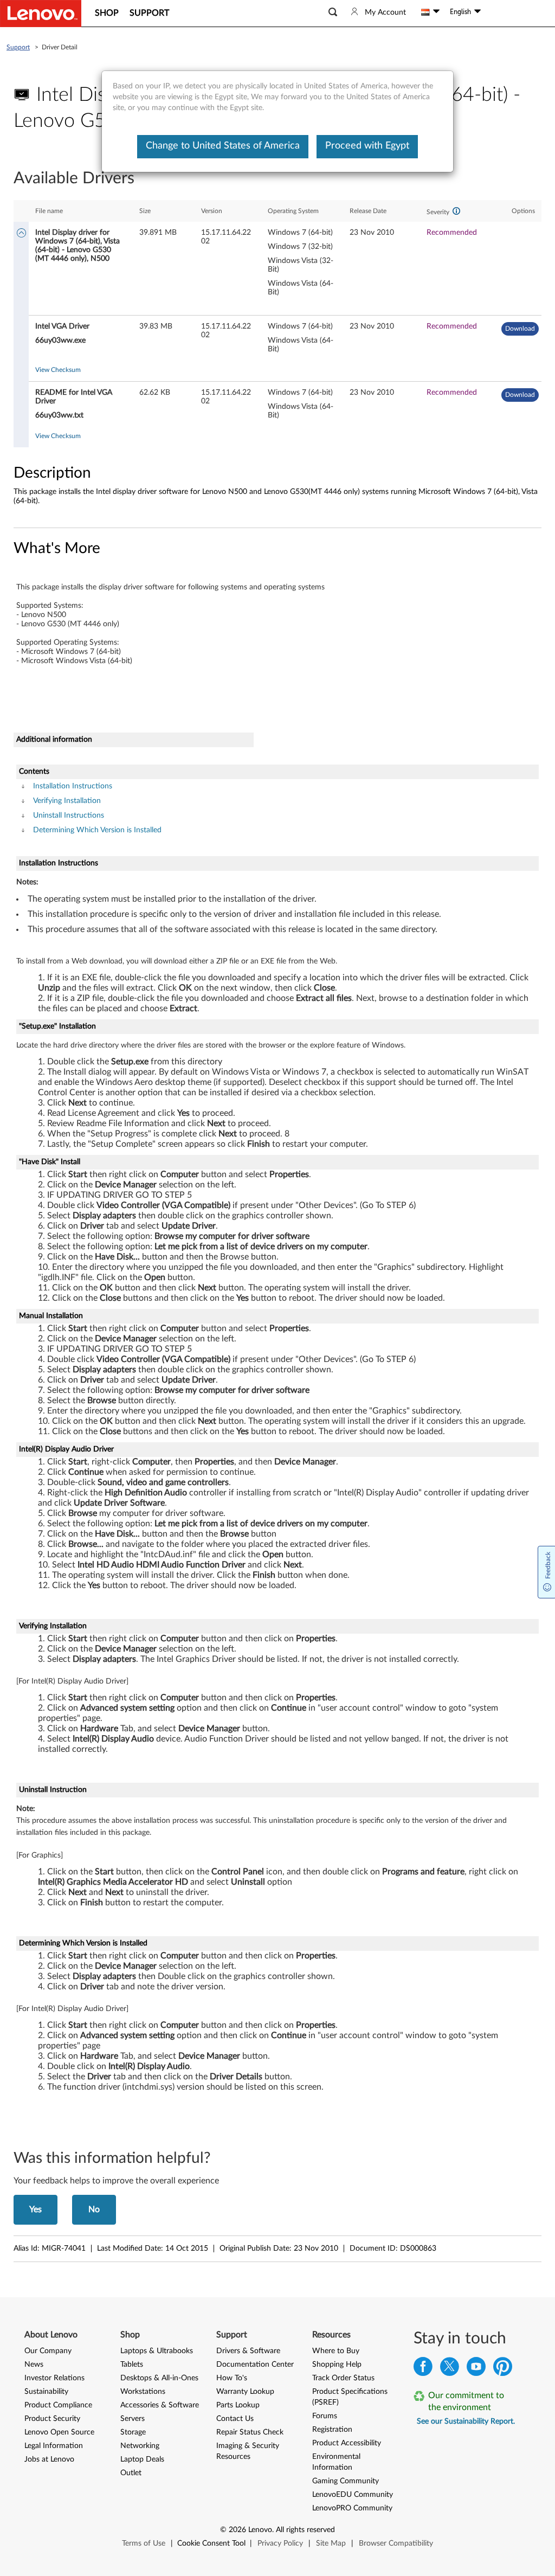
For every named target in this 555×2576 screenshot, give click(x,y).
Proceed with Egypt (367, 146)
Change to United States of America (223, 146)
